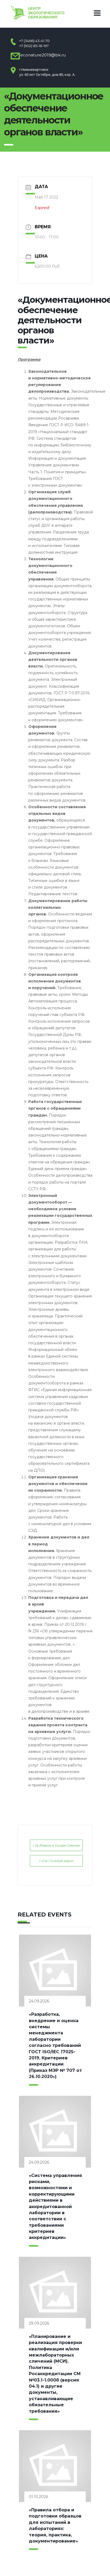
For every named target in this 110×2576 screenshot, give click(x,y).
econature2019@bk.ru (42, 55)
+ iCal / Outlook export (56, 1861)
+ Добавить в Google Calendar (56, 1845)
